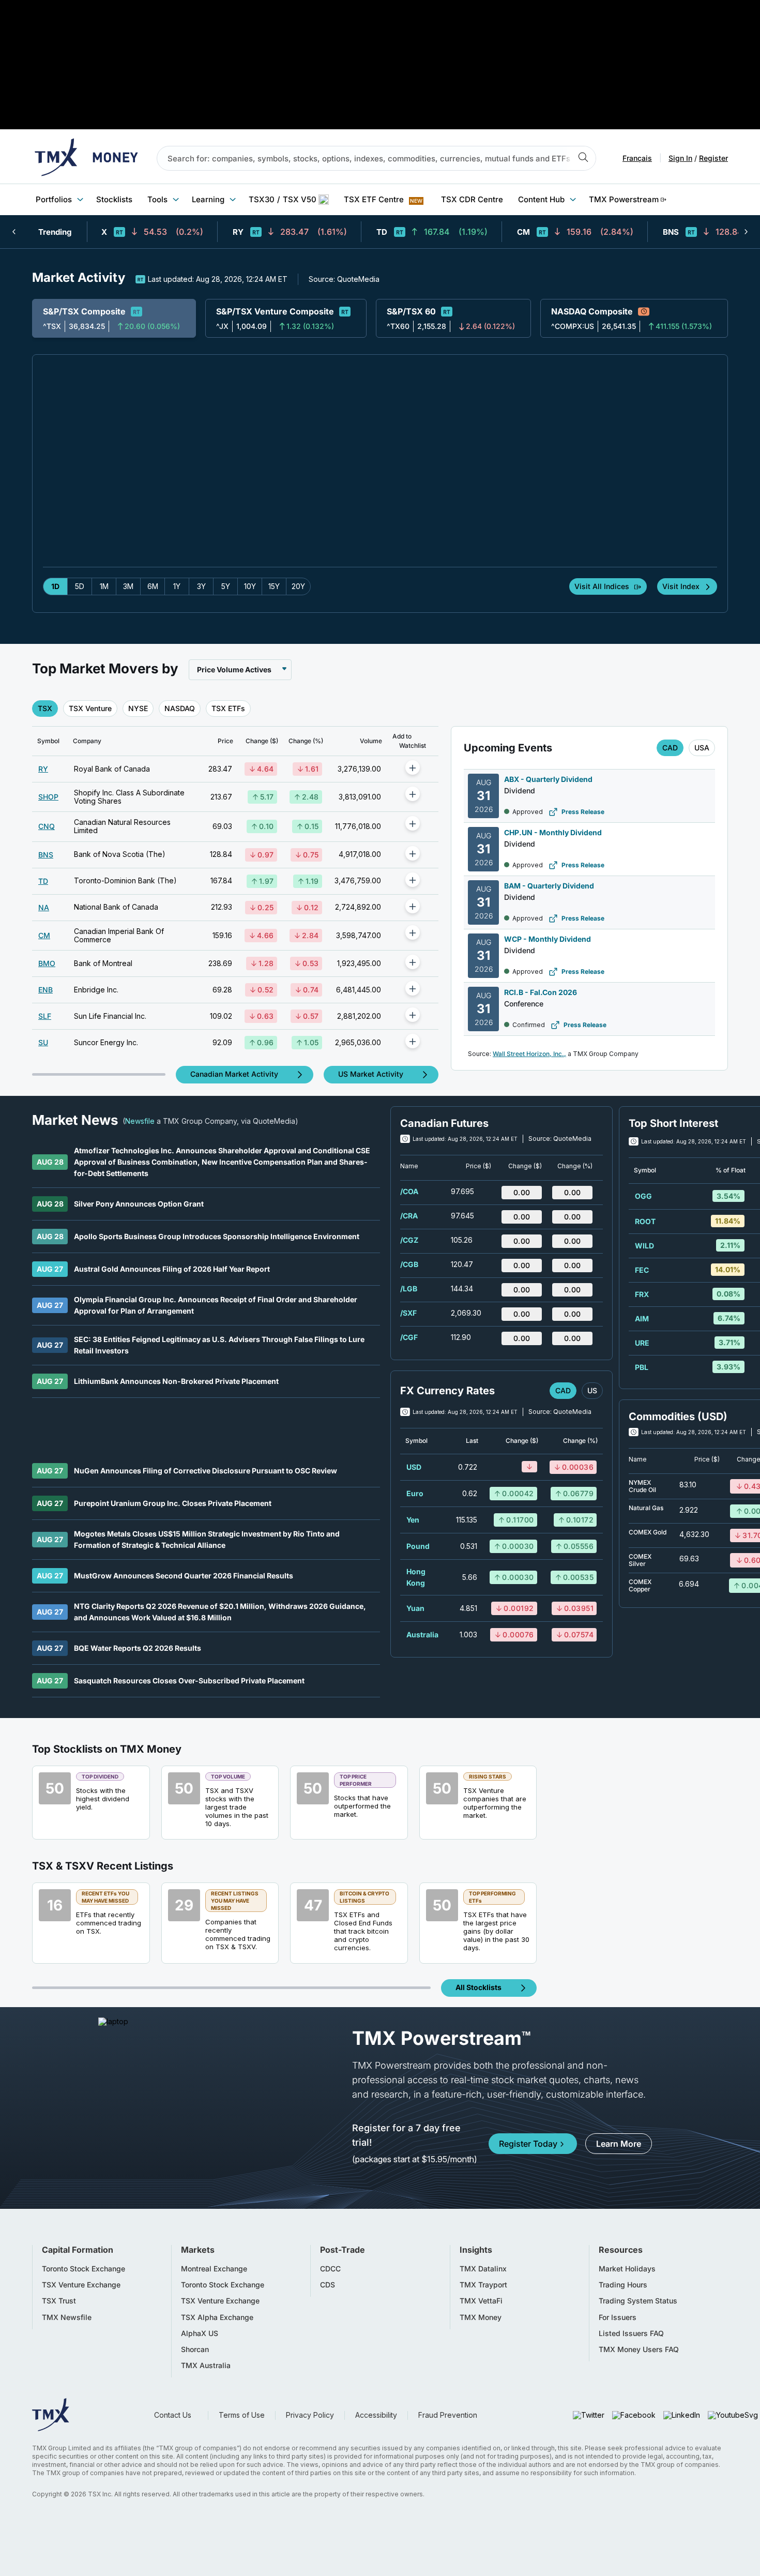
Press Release (583, 812)
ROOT (645, 1221)
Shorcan (195, 2349)
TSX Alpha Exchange (217, 2317)
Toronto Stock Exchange (83, 2269)
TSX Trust (59, 2301)
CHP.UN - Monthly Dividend (553, 832)
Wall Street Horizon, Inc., (529, 1054)
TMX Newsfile (67, 2317)
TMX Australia (206, 2366)
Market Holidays (627, 2269)
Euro (415, 1493)
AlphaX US (200, 2333)
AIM (642, 1319)
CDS (328, 2285)
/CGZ (409, 1240)
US (592, 1390)
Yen (413, 1520)
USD (414, 1467)
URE (642, 1343)
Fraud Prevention (448, 2415)
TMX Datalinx (483, 2269)
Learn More (619, 2144)
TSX (45, 708)
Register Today (528, 2144)
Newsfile (140, 1121)
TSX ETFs (228, 708)
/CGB (409, 1264)
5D (80, 586)
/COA (409, 1191)
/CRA (409, 1216)
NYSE (138, 708)
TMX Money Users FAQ (639, 2349)
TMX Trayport (483, 2285)
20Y (298, 586)
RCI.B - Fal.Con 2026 (541, 992)
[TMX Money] (86, 158)
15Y (274, 586)
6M (153, 586)
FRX (642, 1294)
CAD (670, 748)
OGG (643, 1196)
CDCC (330, 2269)
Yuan (415, 1608)
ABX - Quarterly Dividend (548, 779)
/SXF (408, 1313)
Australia (422, 1635)
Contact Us (173, 2415)
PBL (642, 1367)
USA (702, 748)
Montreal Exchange (214, 2269)
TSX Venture (90, 708)
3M (128, 586)
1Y (177, 586)
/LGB (409, 1289)
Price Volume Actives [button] (234, 669)
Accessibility (376, 2415)
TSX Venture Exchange (81, 2285)
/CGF (409, 1337)
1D (55, 586)
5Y (226, 586)
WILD (644, 1246)
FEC (642, 1270)
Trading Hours (623, 2285)
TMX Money (481, 2317)
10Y (250, 586)
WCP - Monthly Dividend (548, 939)
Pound (418, 1546)
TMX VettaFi (481, 2301)
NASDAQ (180, 708)
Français (637, 158)
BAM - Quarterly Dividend (549, 886)
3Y (201, 586)
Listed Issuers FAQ (631, 2333)
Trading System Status (638, 2301)
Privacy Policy (310, 2415)
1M (104, 586)
